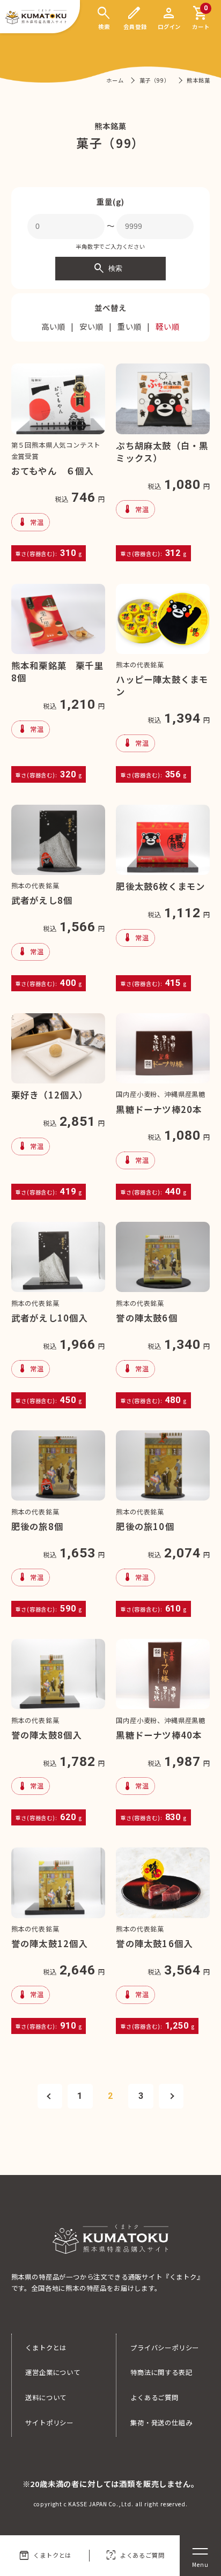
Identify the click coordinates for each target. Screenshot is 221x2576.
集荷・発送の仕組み (161, 2423)
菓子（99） (156, 80)
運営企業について (53, 2372)
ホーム (115, 80)
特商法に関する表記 (161, 2372)
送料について (46, 2397)
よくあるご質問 (135, 2556)
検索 (108, 269)
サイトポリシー (49, 2423)
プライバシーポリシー (165, 2348)
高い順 (53, 326)
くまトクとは (45, 2556)
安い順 (91, 326)
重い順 (129, 326)
